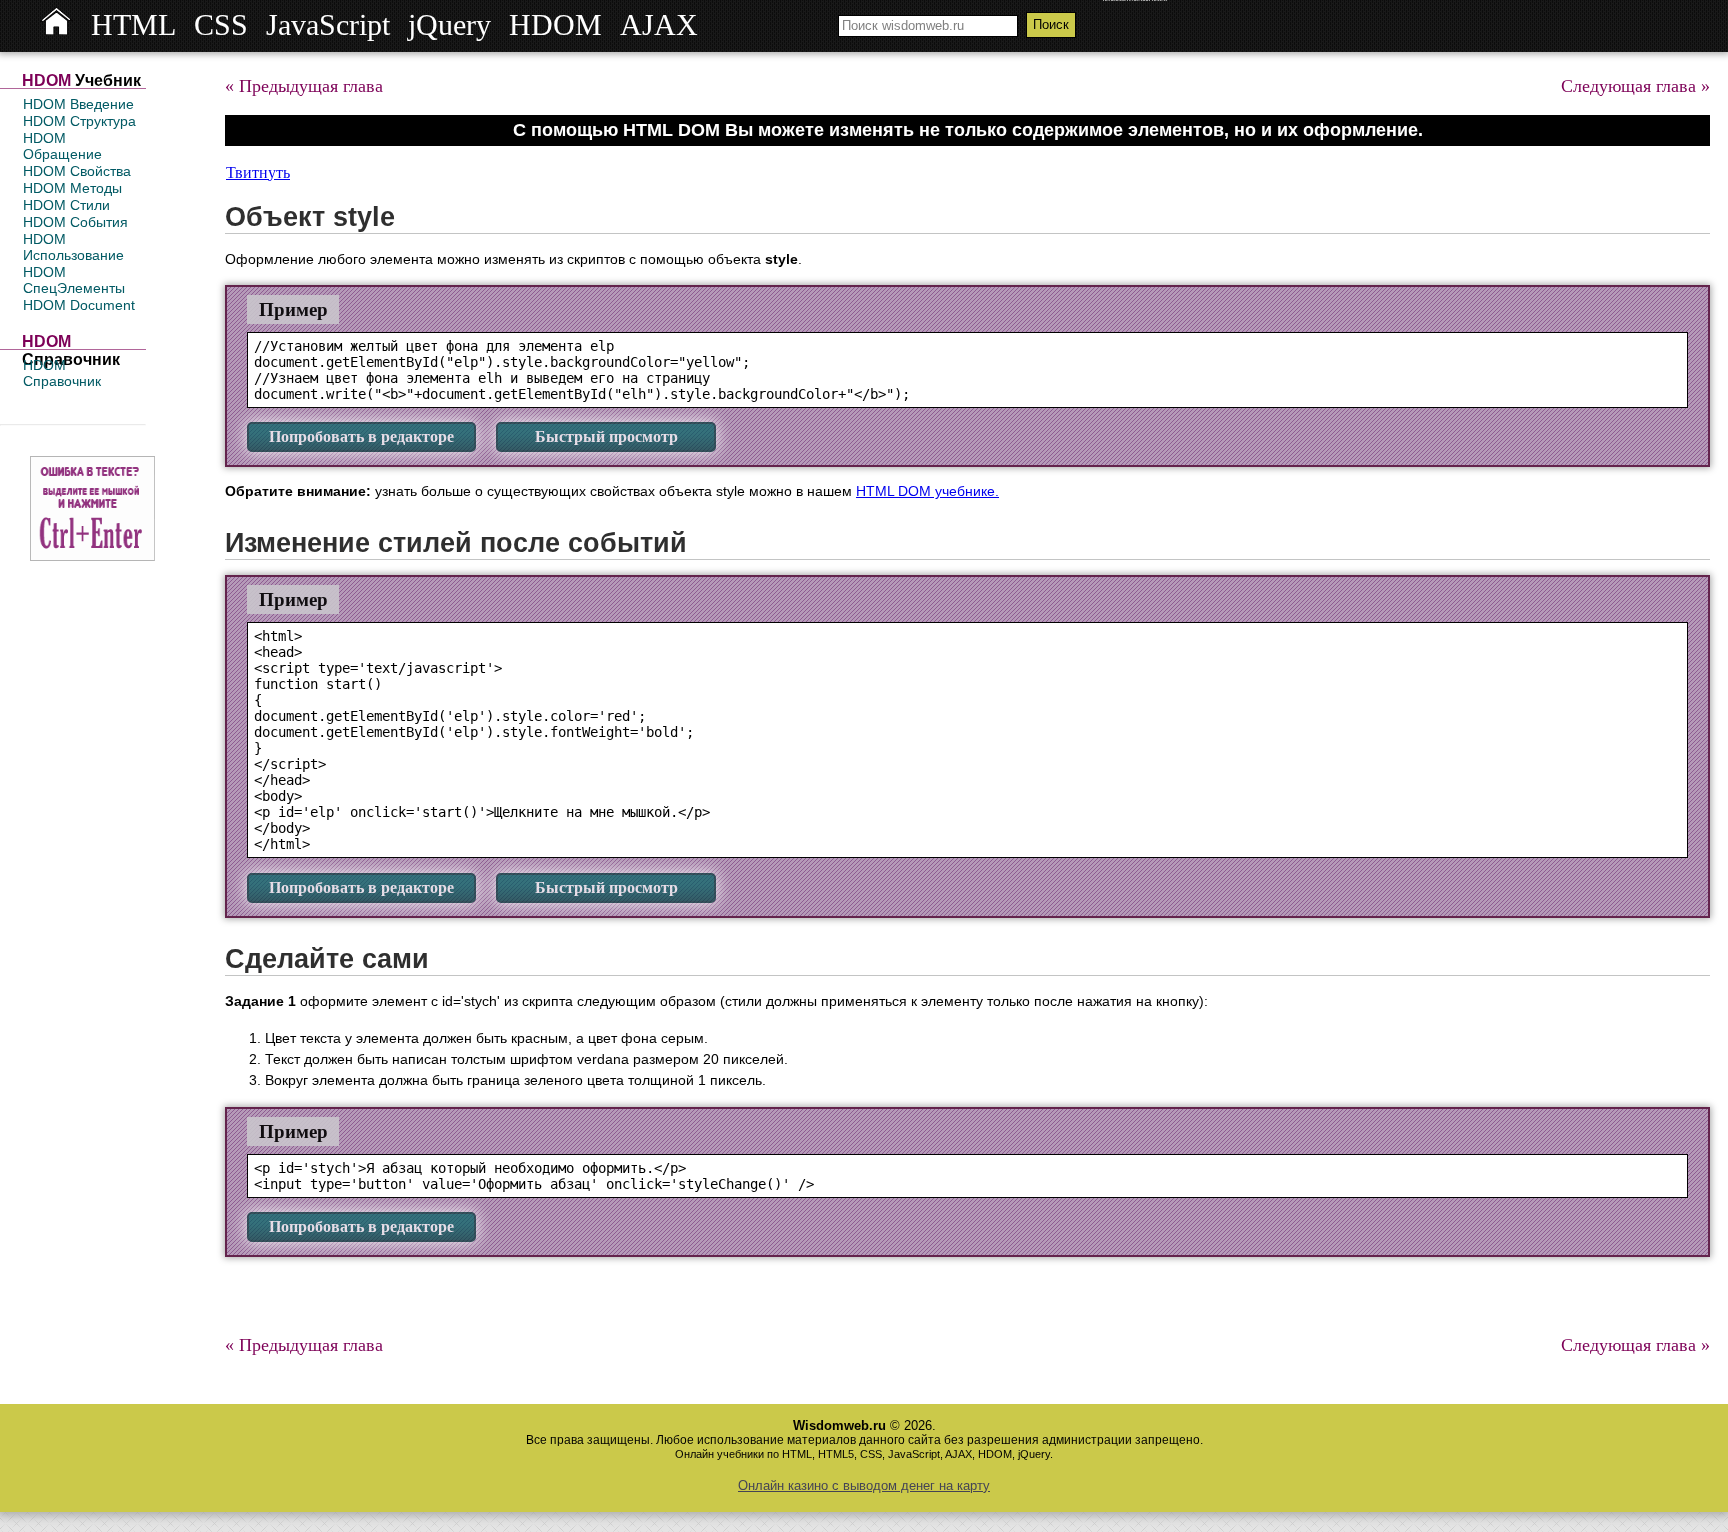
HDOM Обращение (62, 146)
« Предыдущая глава (304, 86)
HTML (133, 25)
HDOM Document (79, 305)
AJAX (659, 25)
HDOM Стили (66, 205)
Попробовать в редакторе (361, 436)
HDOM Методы (72, 188)
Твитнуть (258, 172)
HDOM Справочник (62, 373)
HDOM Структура (79, 121)
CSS (221, 25)
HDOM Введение (78, 104)
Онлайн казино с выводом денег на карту (864, 1485)
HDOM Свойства (77, 171)
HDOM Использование (73, 247)
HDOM (555, 25)
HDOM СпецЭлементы (74, 280)
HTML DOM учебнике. (927, 491)
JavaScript (328, 25)
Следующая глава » (1635, 86)
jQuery (449, 25)
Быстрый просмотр (606, 436)
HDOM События (75, 222)
